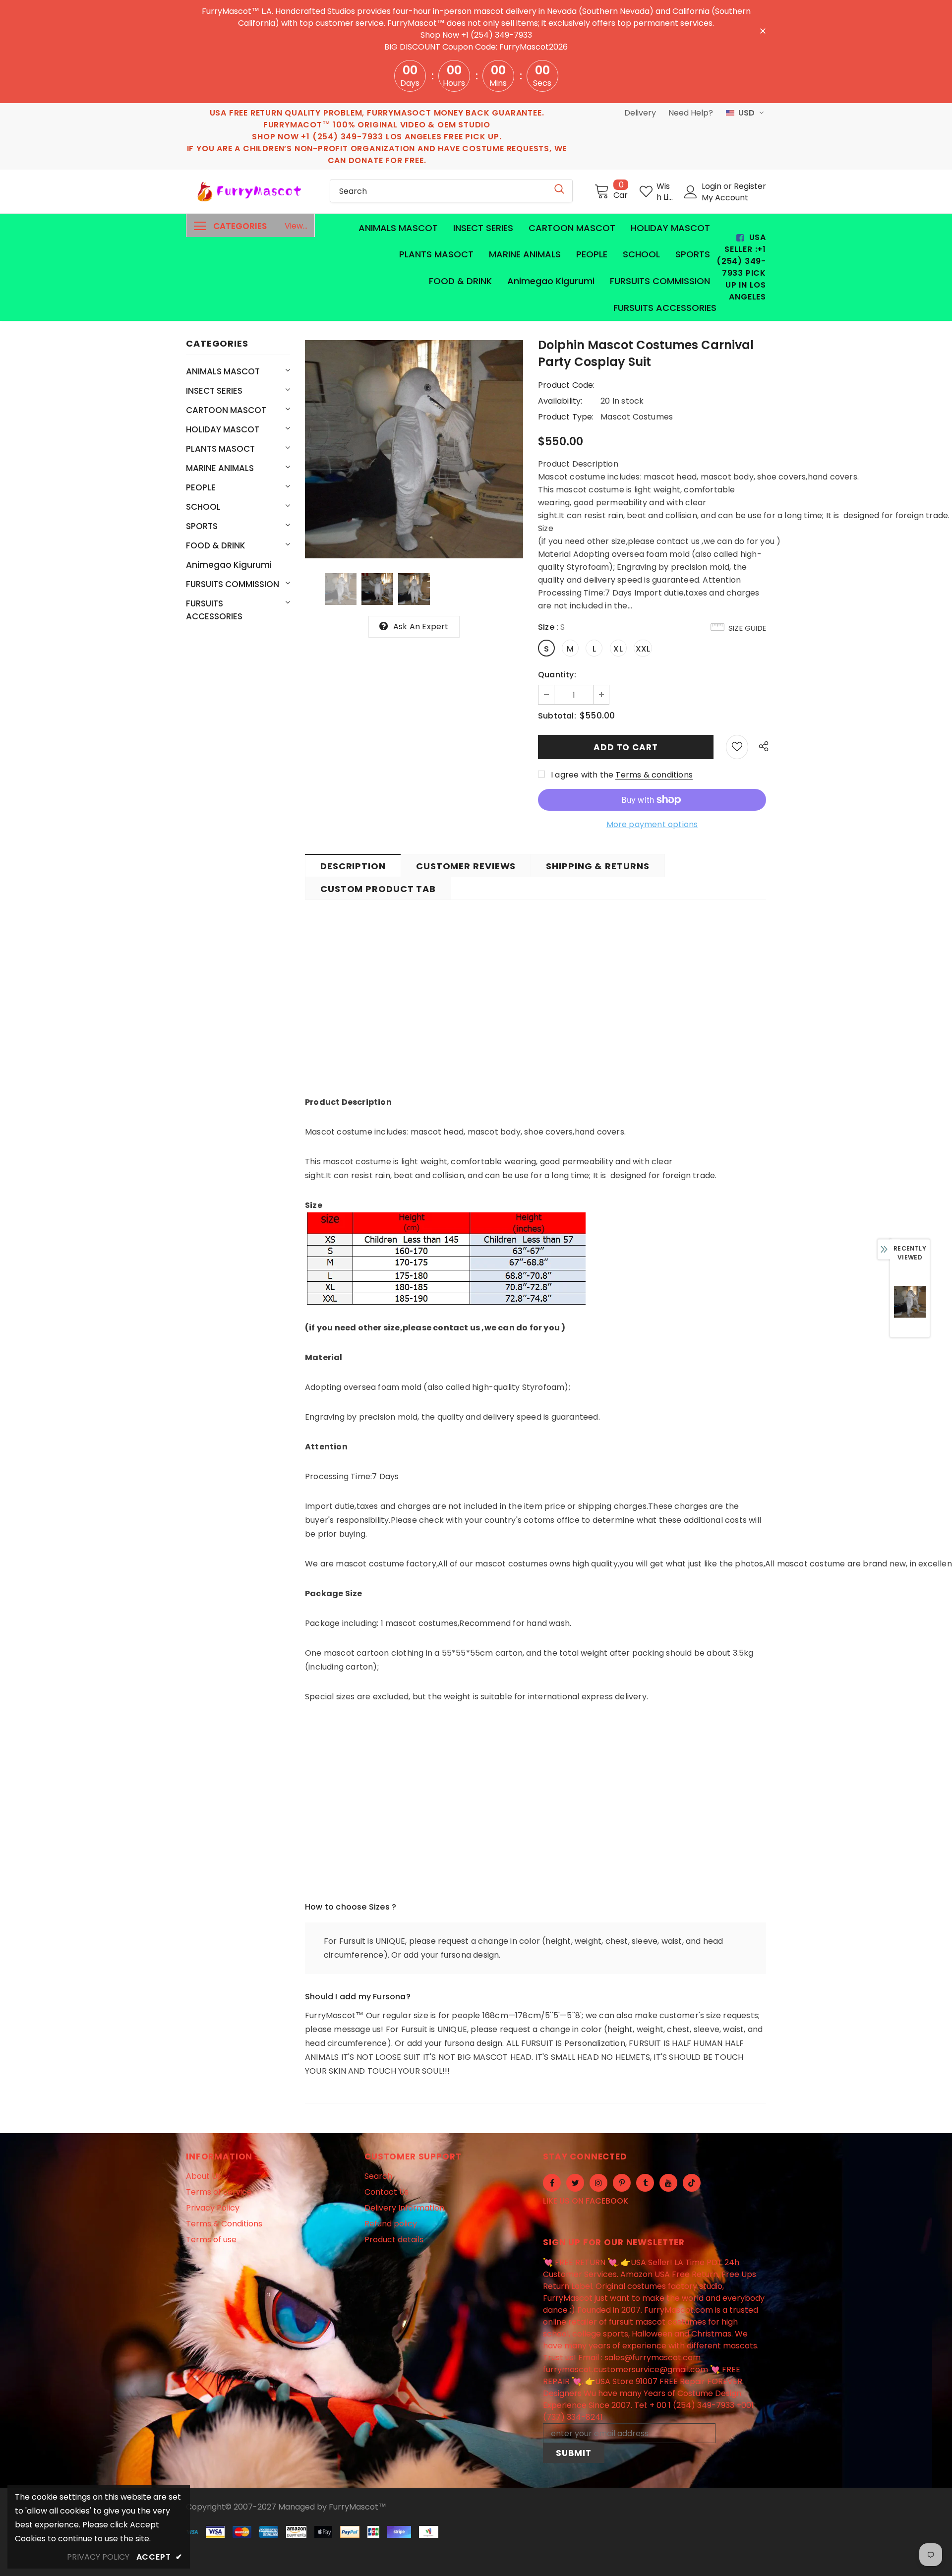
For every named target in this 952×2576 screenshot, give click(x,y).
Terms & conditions (654, 775)
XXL (643, 649)
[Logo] (250, 191)
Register (750, 186)
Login (713, 186)
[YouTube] (668, 2183)
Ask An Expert (421, 627)
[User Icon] (691, 192)
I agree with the (582, 775)
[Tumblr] (645, 2183)
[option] (414, 449)
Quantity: (557, 675)
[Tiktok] (692, 2183)
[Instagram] (598, 2183)
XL (618, 649)
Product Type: (566, 417)
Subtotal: (557, 716)
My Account (725, 198)
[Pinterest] (622, 2183)
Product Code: (566, 385)
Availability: (560, 401)
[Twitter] (575, 2183)
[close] (763, 30)
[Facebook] (552, 2183)
